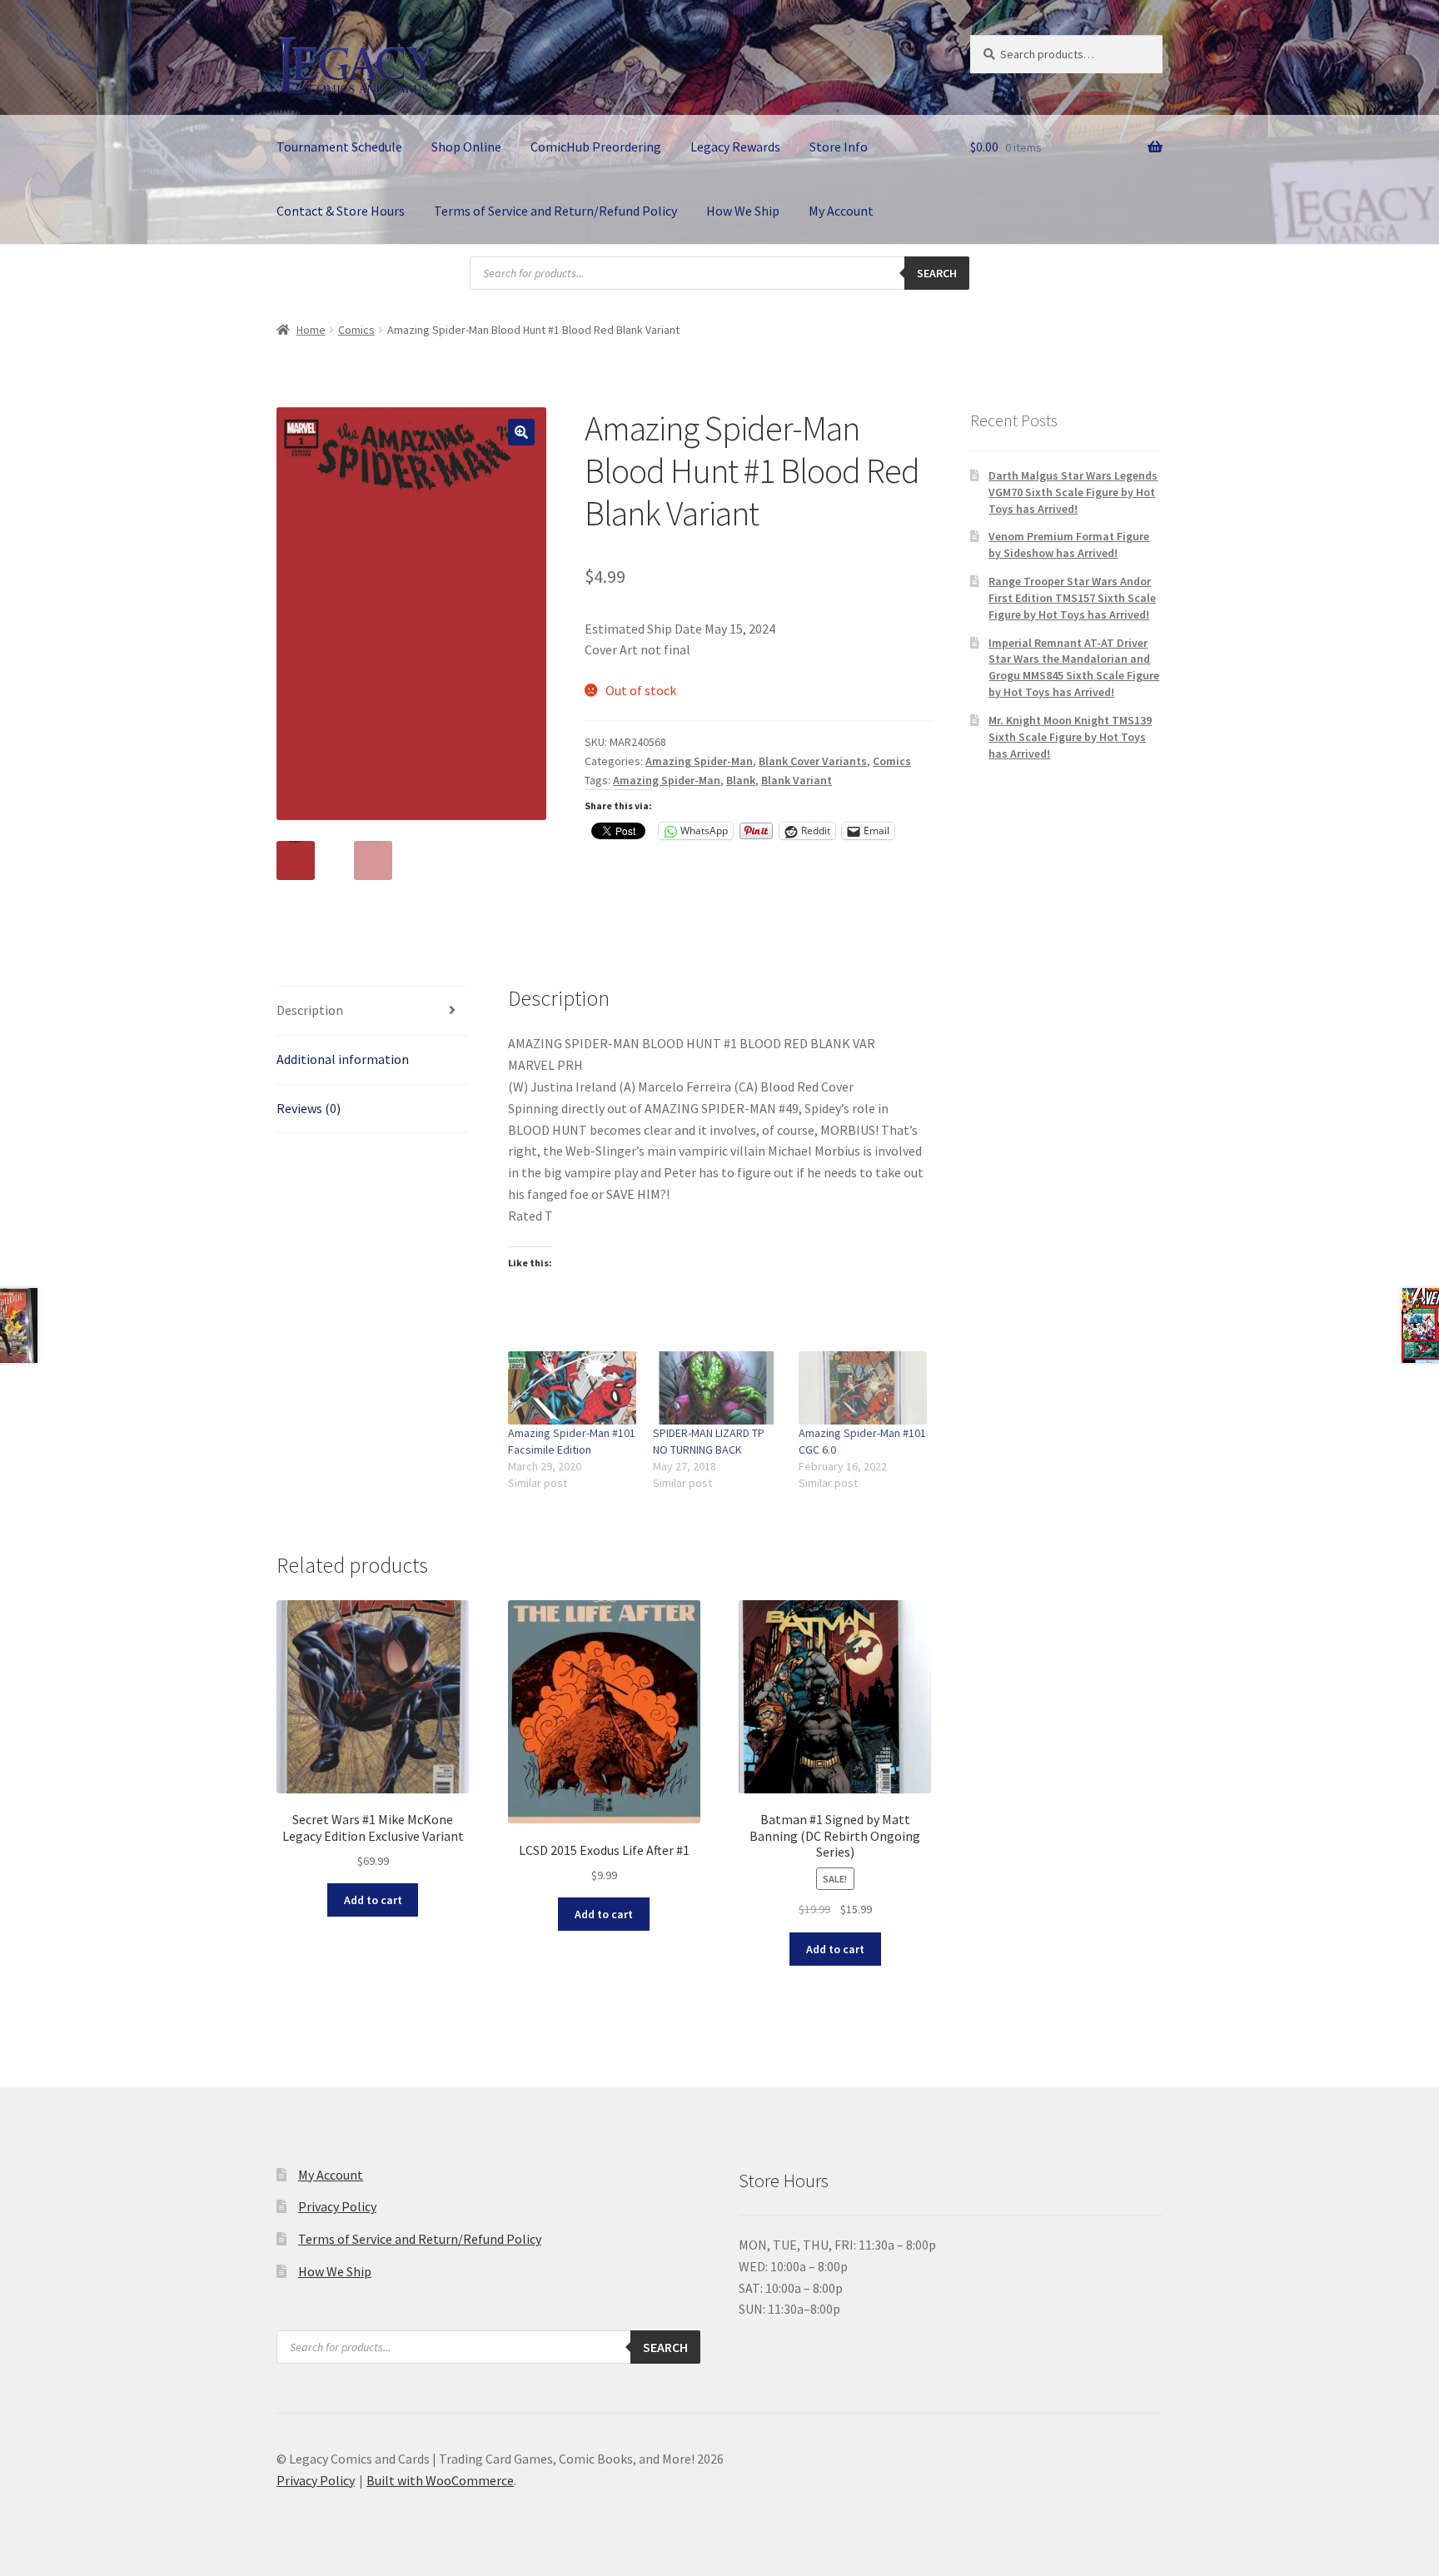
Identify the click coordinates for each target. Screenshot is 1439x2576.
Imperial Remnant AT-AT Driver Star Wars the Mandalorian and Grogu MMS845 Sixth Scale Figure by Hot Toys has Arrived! (1074, 667)
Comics (356, 330)
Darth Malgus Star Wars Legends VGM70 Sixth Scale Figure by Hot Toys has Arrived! (1073, 492)
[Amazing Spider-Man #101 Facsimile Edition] (573, 1388)
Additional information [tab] (343, 1059)
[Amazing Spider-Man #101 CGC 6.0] (863, 1388)
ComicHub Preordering (596, 147)
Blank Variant (797, 780)
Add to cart (373, 1900)
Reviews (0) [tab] (309, 1108)
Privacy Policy (337, 2206)
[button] (521, 432)
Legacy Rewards (735, 147)
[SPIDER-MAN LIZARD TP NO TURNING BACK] (717, 1388)
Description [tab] (310, 1010)
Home (311, 330)
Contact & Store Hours (341, 211)
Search (937, 273)
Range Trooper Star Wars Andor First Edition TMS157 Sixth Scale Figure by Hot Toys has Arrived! (1072, 598)
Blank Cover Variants (813, 761)
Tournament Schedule (339, 147)
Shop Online (466, 147)
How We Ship (743, 211)
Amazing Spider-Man (699, 761)
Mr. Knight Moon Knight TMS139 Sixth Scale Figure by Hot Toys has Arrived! (1070, 737)
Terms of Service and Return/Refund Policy (555, 211)
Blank (741, 780)
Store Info (839, 147)
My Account (841, 211)
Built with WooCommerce (440, 2480)
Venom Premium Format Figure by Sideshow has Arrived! (1069, 545)
